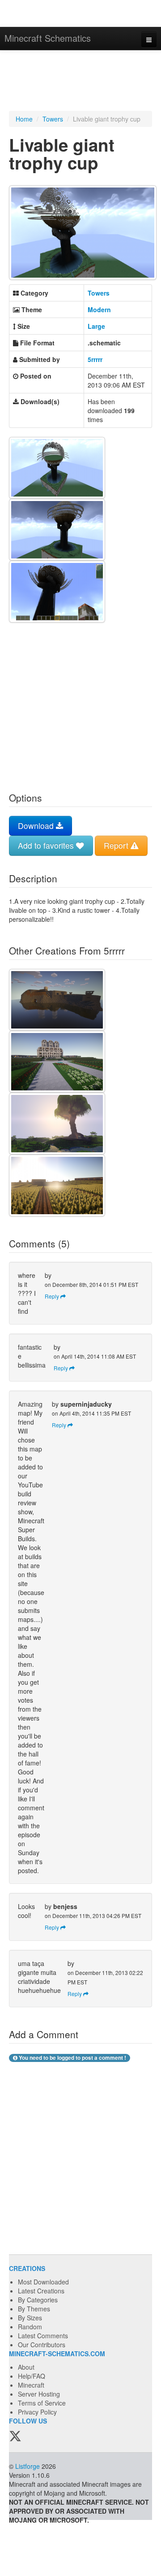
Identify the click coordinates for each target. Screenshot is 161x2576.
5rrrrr (95, 359)
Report (117, 845)
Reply (53, 1296)
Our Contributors (42, 2345)
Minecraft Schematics (48, 38)
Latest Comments (43, 2336)
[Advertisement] (80, 82)
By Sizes (30, 2318)
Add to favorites (47, 845)
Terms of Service (42, 2403)
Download (37, 826)
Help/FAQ (32, 2376)
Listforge (28, 2466)
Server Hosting (39, 2394)
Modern (99, 309)
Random (30, 2327)
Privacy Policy (37, 2412)
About (26, 2367)
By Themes (34, 2309)
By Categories (38, 2300)
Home (24, 119)
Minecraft (31, 2385)
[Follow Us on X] (15, 2437)
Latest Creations (41, 2291)
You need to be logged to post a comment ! (72, 2058)
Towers (53, 119)
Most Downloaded (43, 2282)
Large (96, 326)
